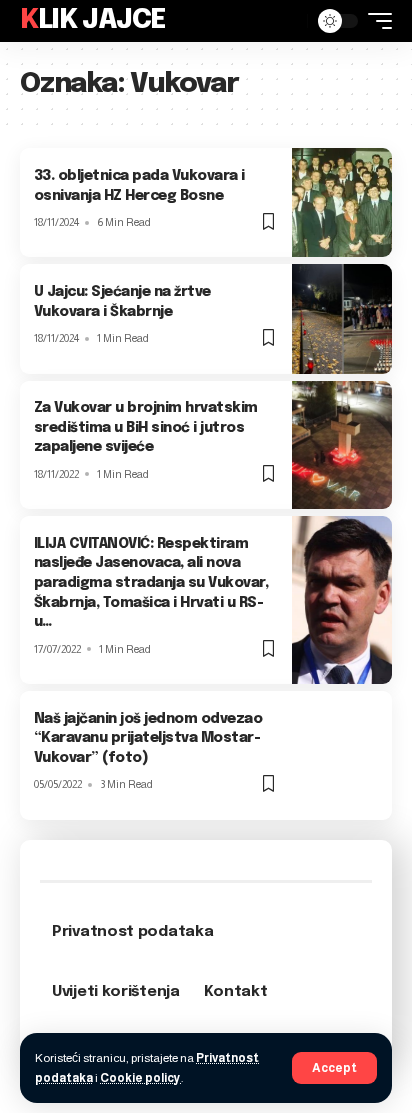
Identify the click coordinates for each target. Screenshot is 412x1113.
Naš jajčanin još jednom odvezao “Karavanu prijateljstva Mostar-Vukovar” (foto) (148, 738)
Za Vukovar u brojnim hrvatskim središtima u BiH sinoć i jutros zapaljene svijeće (146, 427)
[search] (287, 21)
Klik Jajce (93, 20)
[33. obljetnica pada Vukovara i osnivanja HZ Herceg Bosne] (342, 202)
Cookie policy (140, 1078)
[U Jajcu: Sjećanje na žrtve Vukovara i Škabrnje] (342, 318)
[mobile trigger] (375, 21)
